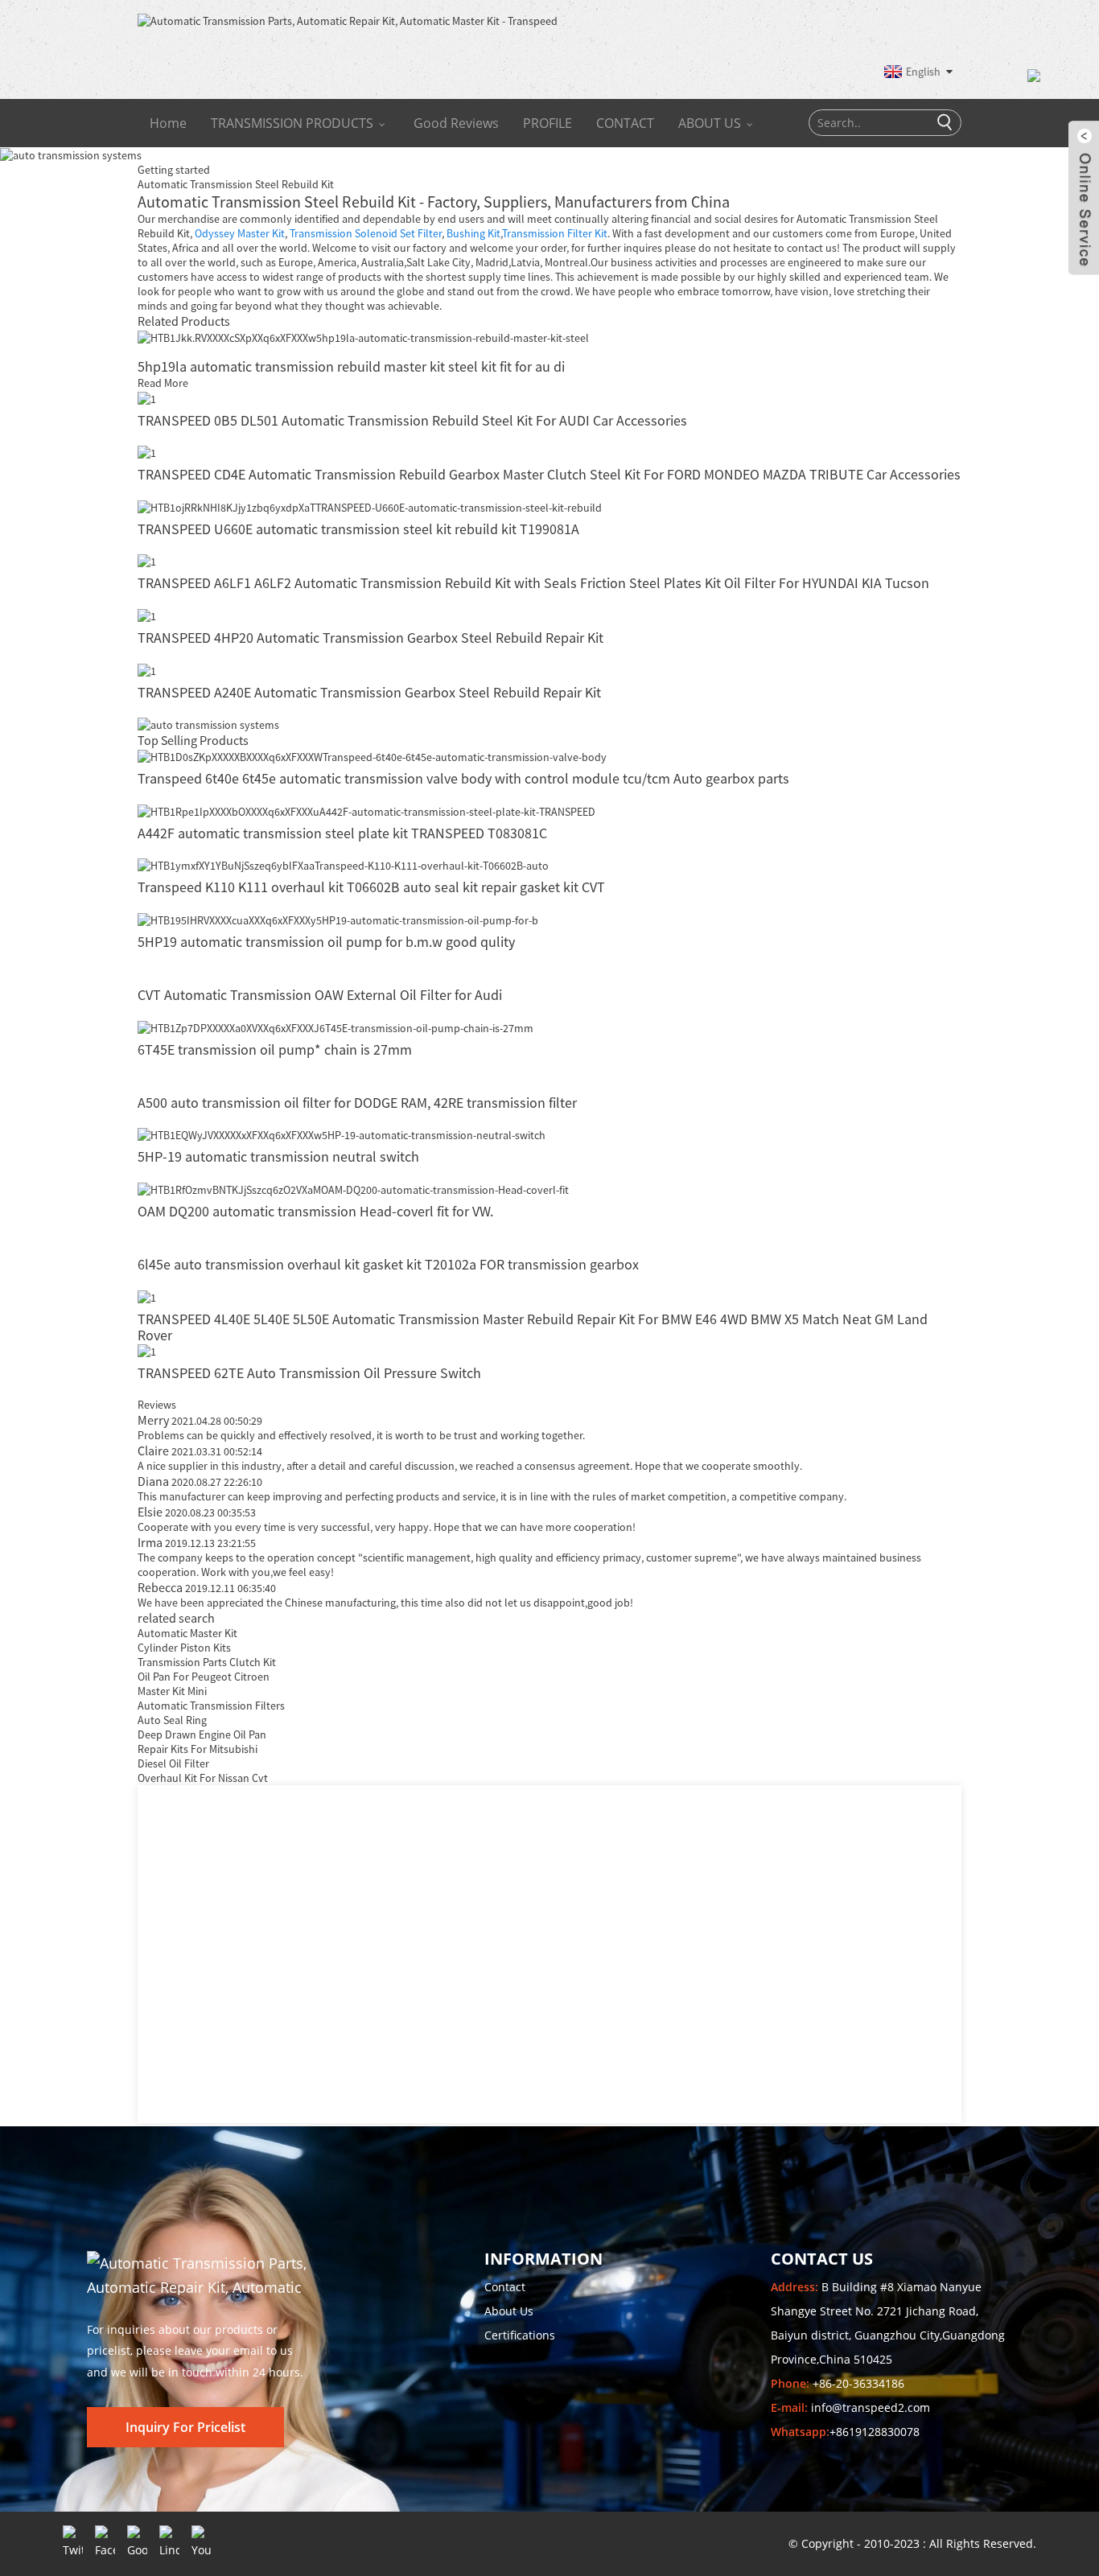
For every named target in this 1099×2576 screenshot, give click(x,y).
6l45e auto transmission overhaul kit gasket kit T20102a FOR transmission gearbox (388, 1264)
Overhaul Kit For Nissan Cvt (203, 1778)
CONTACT (625, 123)
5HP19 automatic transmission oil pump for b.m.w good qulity (326, 942)
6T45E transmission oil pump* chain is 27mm (275, 1049)
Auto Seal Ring (172, 1720)
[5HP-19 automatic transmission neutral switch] (342, 1134)
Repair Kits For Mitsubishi (198, 1749)
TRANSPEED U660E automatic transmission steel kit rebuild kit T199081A (358, 529)
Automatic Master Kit (187, 1633)
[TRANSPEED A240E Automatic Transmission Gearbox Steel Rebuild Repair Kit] (147, 669)
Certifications (520, 2335)
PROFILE (547, 123)
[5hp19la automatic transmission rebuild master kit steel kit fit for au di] (363, 336)
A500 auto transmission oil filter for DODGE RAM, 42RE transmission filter (357, 1103)
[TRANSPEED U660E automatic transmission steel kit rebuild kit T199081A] (370, 506)
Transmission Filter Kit (555, 233)
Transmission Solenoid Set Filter (366, 233)
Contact (505, 2287)
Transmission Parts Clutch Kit (207, 1662)
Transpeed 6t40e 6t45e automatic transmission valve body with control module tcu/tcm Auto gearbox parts (463, 778)
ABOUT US (710, 123)
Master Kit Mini (172, 1691)
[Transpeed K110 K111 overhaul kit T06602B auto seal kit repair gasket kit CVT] (343, 865)
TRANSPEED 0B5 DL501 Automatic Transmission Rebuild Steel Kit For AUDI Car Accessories (412, 420)
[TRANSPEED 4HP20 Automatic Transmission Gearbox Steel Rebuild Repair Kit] (147, 615)
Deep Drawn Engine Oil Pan (202, 1734)
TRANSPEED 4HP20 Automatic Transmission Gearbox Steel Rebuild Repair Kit (370, 638)
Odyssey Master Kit (240, 233)
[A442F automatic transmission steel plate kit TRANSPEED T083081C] (366, 810)
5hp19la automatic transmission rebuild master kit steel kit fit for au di (351, 366)
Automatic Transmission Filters (211, 1706)
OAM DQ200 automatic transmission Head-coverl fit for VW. (315, 1211)
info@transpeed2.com (871, 2407)
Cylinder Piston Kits (184, 1648)
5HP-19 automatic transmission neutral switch (278, 1156)
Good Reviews (456, 123)
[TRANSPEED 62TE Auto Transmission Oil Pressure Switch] (147, 1351)
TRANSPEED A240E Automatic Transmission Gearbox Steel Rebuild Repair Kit (369, 692)
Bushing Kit (473, 233)
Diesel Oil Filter (173, 1763)
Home (168, 123)
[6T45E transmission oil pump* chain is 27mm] (335, 1027)
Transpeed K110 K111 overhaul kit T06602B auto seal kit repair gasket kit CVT (371, 887)
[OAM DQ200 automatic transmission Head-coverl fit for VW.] (353, 1188)
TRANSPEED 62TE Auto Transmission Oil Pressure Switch (309, 1373)
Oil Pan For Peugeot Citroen (204, 1677)
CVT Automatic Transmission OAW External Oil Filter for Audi (320, 995)
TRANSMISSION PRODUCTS (292, 123)
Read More (163, 383)
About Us (509, 2311)
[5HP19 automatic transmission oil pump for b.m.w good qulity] (338, 919)
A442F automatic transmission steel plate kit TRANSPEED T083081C (342, 833)
